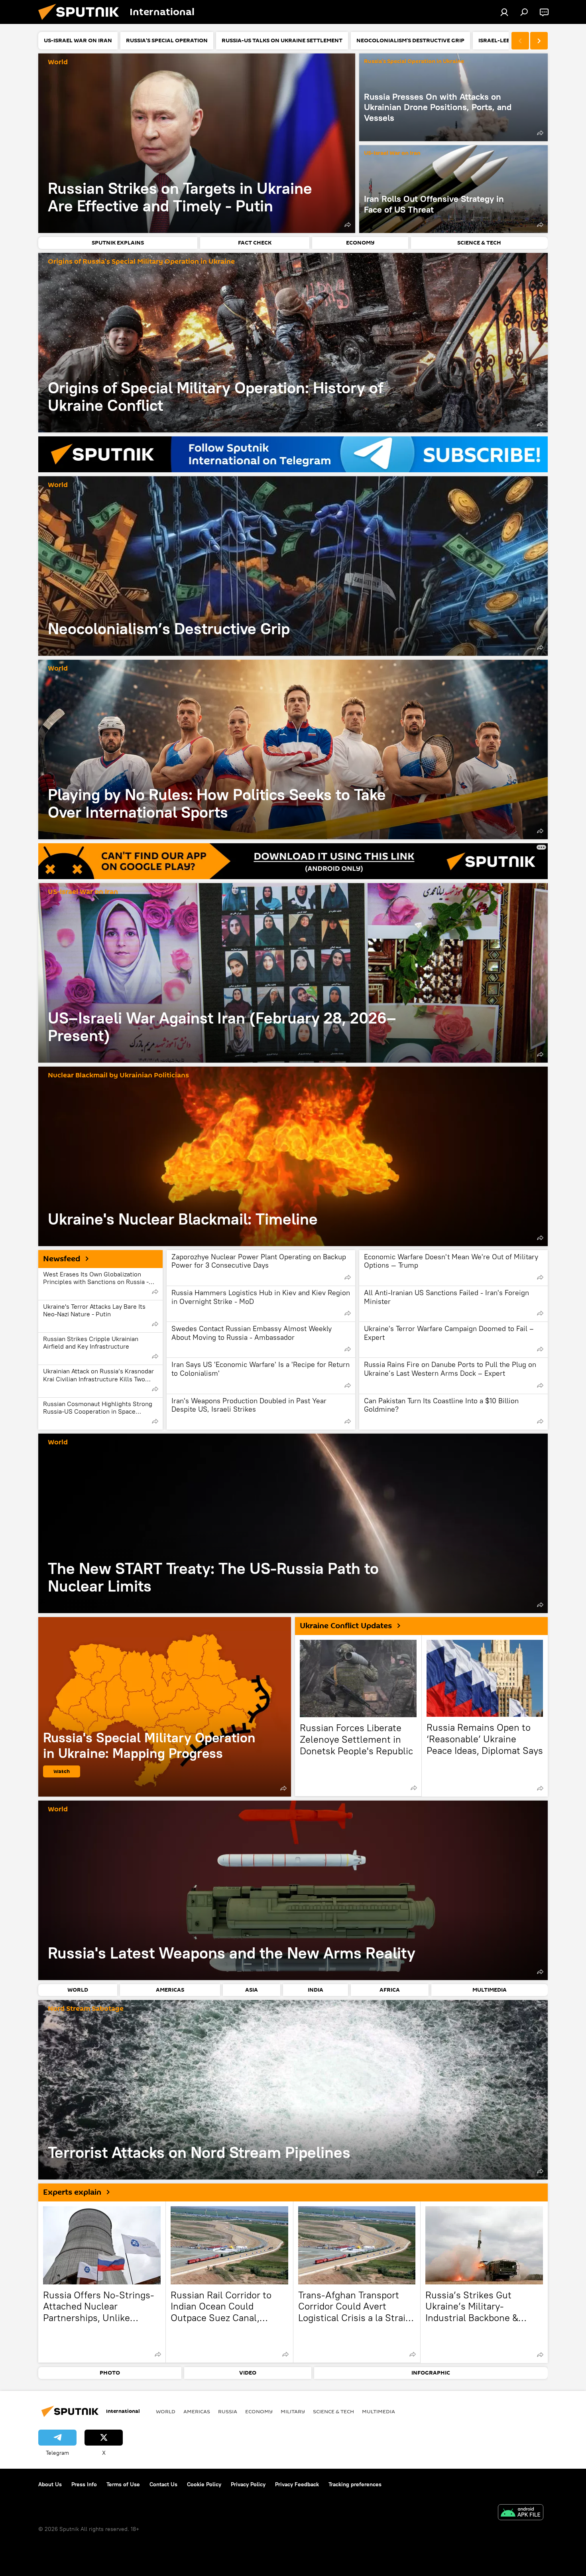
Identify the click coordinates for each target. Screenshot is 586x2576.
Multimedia (379, 2411)
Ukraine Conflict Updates (346, 1626)
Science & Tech (333, 2411)
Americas (197, 2411)
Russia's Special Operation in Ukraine (414, 62)
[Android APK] (521, 2513)
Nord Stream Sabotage (86, 2009)
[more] (348, 225)
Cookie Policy (204, 2484)
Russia (228, 2411)
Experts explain (72, 2192)
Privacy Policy (248, 2484)
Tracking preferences (355, 2484)
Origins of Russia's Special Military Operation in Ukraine (141, 262)
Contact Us (163, 2484)
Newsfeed (62, 1259)
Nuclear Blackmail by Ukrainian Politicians (118, 1076)
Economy (259, 2411)
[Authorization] (504, 12)
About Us (50, 2484)
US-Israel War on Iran (392, 153)
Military (293, 2411)
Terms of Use (123, 2484)
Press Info (84, 2484)
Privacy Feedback (297, 2484)
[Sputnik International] (82, 22)
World (58, 62)
